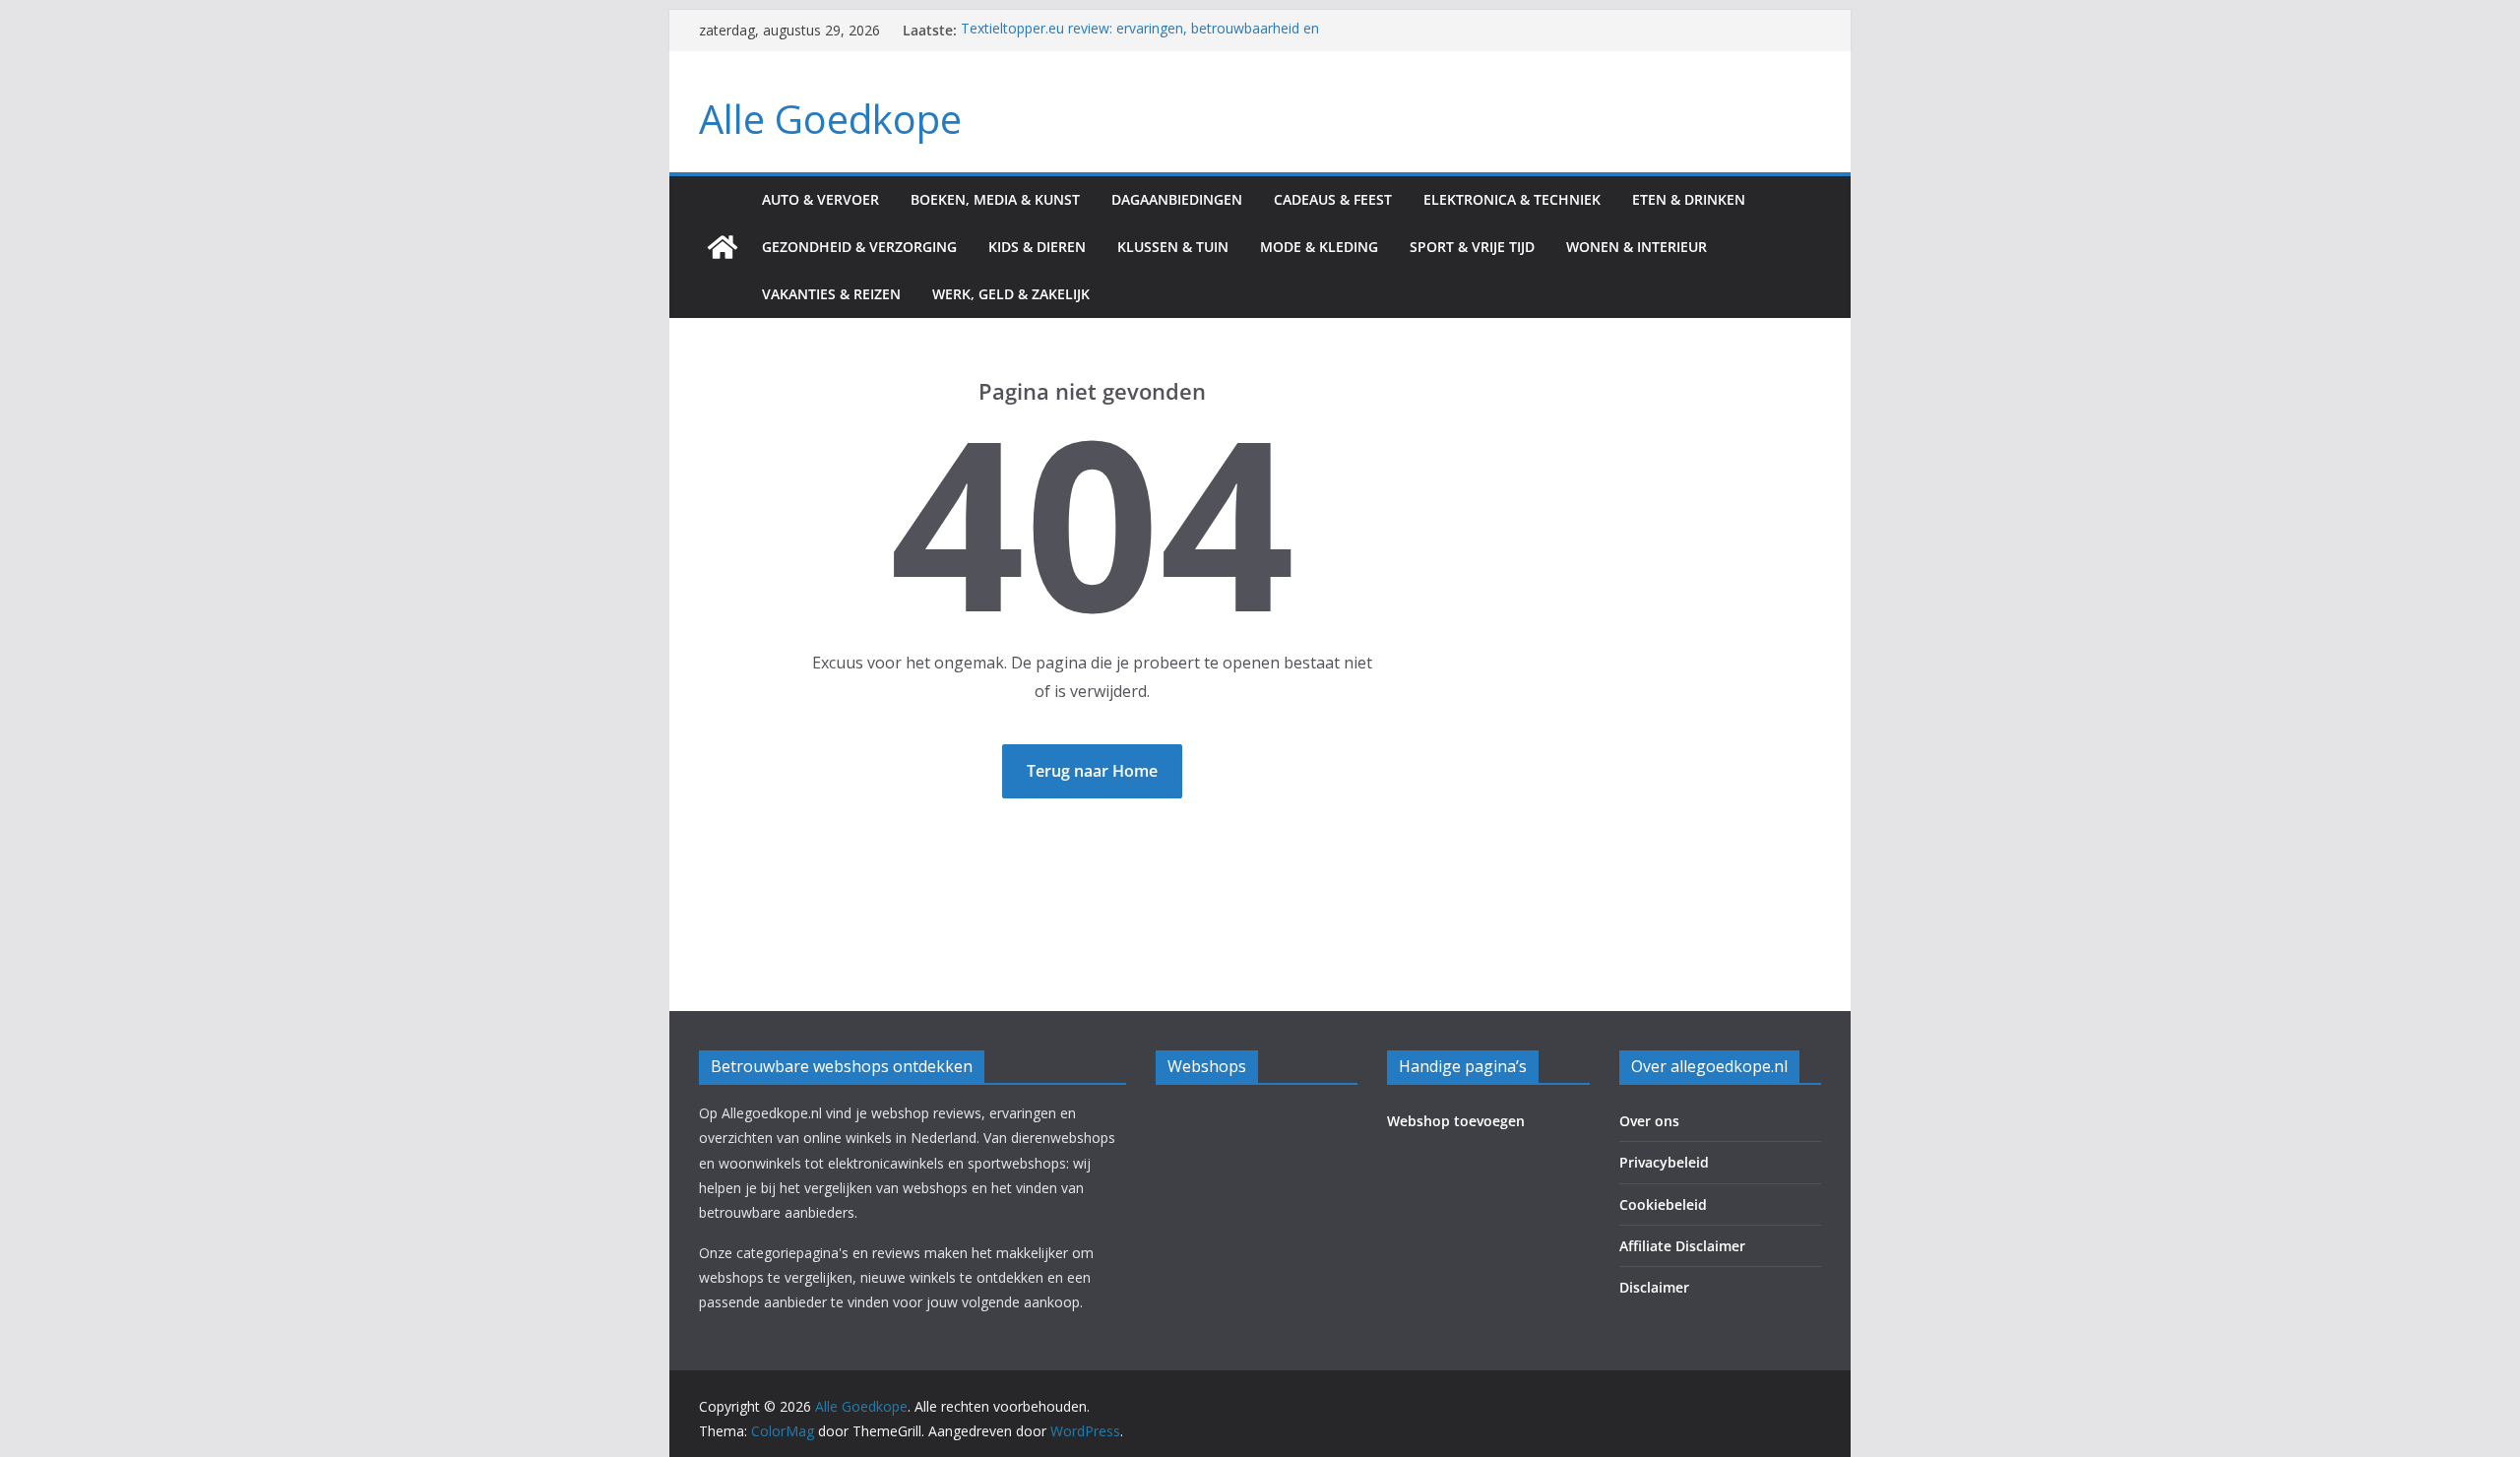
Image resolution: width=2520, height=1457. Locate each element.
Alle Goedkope (830, 119)
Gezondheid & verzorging (859, 247)
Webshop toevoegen (1456, 1121)
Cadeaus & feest (1333, 199)
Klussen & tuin (1173, 247)
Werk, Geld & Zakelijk (1011, 294)
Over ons (1649, 1121)
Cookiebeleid (1663, 1204)
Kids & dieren (1037, 247)
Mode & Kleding (1319, 247)
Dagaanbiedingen (1177, 199)
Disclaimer (1654, 1287)
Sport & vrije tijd (1472, 247)
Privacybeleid (1664, 1162)
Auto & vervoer (820, 199)
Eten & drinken (1689, 199)
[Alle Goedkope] (723, 247)
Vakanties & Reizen (831, 294)
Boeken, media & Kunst (995, 199)
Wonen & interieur (1637, 247)
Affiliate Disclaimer (1682, 1246)
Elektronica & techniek (1512, 199)
